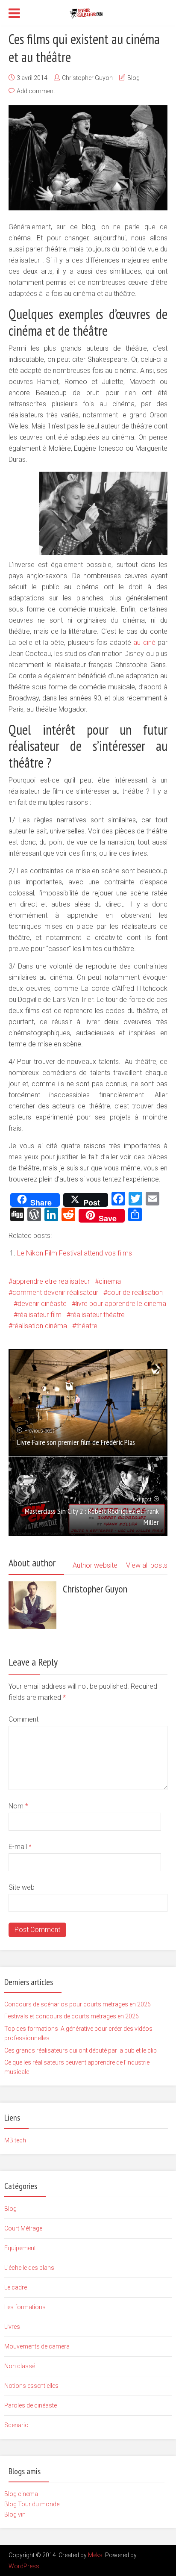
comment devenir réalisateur (55, 1292)
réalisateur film (40, 1315)
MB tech (15, 2140)
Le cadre (16, 2287)
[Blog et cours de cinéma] (88, 12)
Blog (133, 78)
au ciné (145, 643)
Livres (12, 2327)
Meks (95, 2555)
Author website (95, 1565)
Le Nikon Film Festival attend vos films (75, 1253)
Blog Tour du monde (32, 2504)
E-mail (20, 1847)
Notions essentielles (31, 2386)
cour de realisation (135, 1292)
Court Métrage (23, 2228)
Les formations (25, 2307)
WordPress (24, 2566)
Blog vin (15, 2514)
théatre (87, 1326)
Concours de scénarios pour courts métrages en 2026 (78, 2004)
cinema (110, 1281)
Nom (18, 1806)
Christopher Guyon (87, 78)
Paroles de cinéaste (31, 2405)
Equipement (20, 2248)
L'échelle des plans (29, 2268)
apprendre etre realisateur (51, 1281)
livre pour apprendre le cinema (121, 1304)
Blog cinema (21, 2494)
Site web (22, 1887)
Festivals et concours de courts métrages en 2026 (72, 2016)
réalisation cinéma (40, 1326)
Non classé (20, 2366)
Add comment (36, 91)
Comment (23, 1719)
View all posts (147, 1565)
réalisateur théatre (98, 1315)
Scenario (16, 2425)
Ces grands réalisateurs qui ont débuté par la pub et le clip (81, 2050)
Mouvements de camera (37, 2346)
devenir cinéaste (42, 1304)
